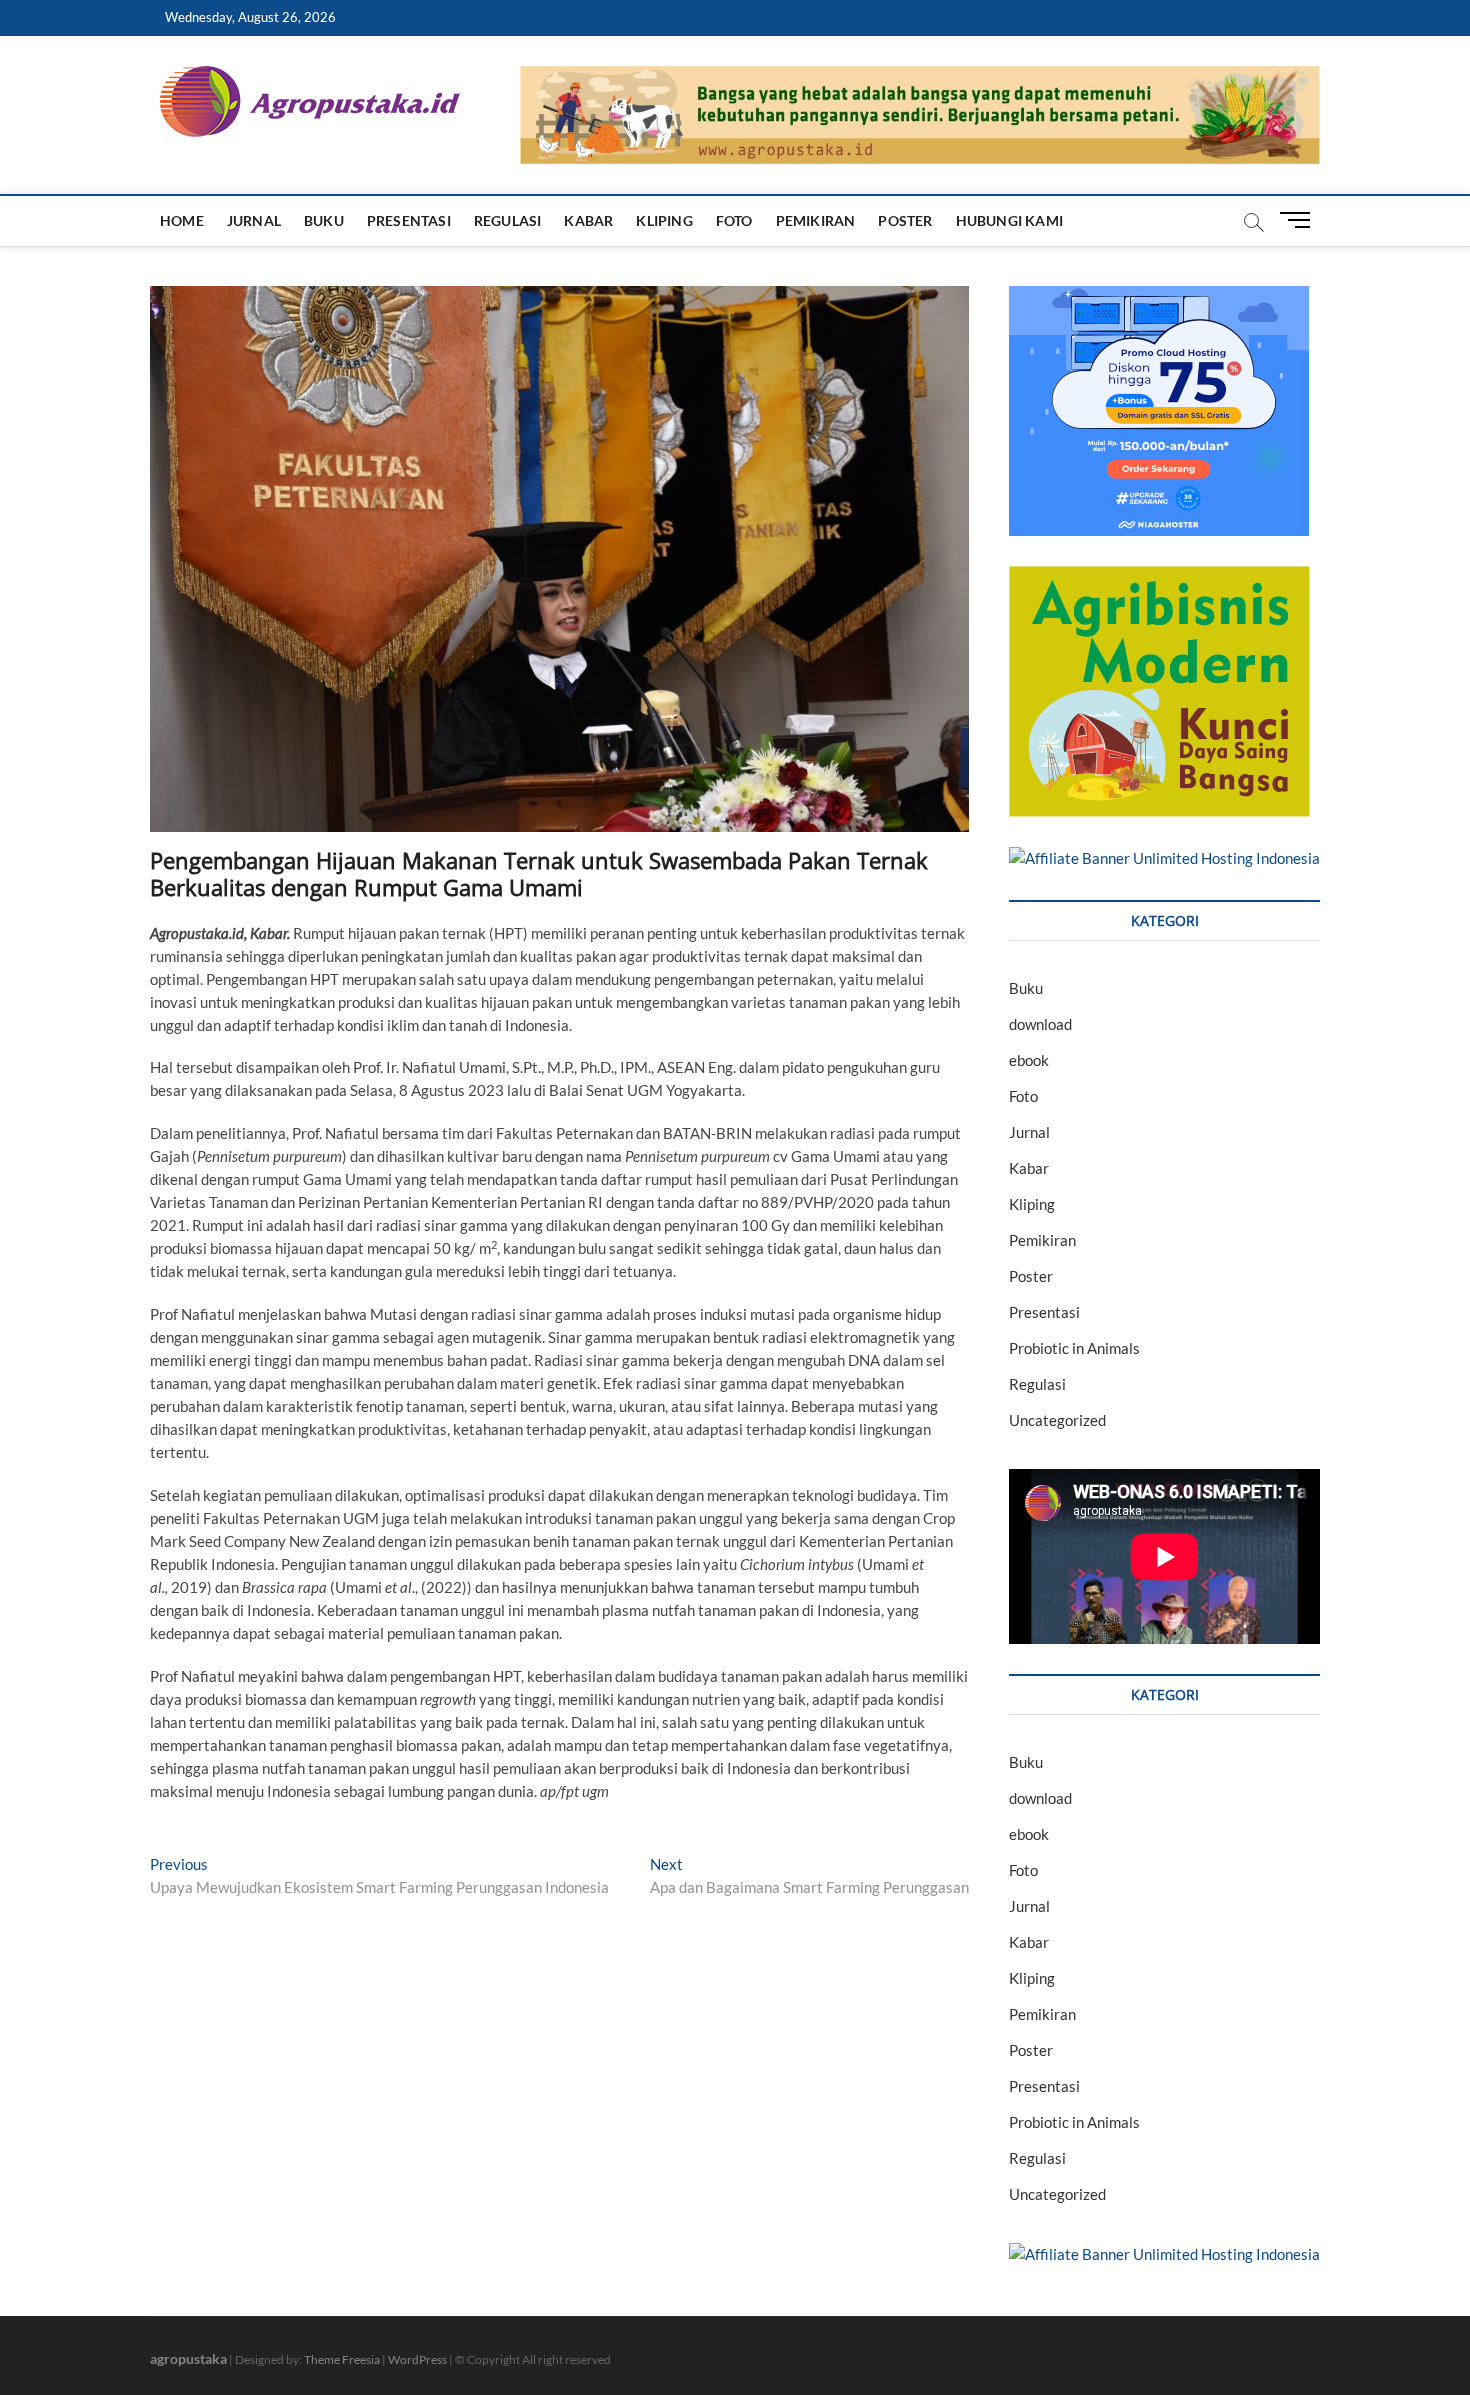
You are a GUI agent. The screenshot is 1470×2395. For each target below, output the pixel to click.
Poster (905, 220)
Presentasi (409, 220)
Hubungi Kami (1009, 220)
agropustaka (188, 2358)
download (1040, 1024)
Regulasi (508, 220)
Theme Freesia (342, 2359)
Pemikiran (816, 220)
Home (182, 220)
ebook (1029, 1060)
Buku (324, 220)
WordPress (417, 2359)
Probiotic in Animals (1074, 1348)
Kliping (664, 220)
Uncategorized (1057, 1420)
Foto (734, 220)
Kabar (588, 220)
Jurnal (254, 220)
